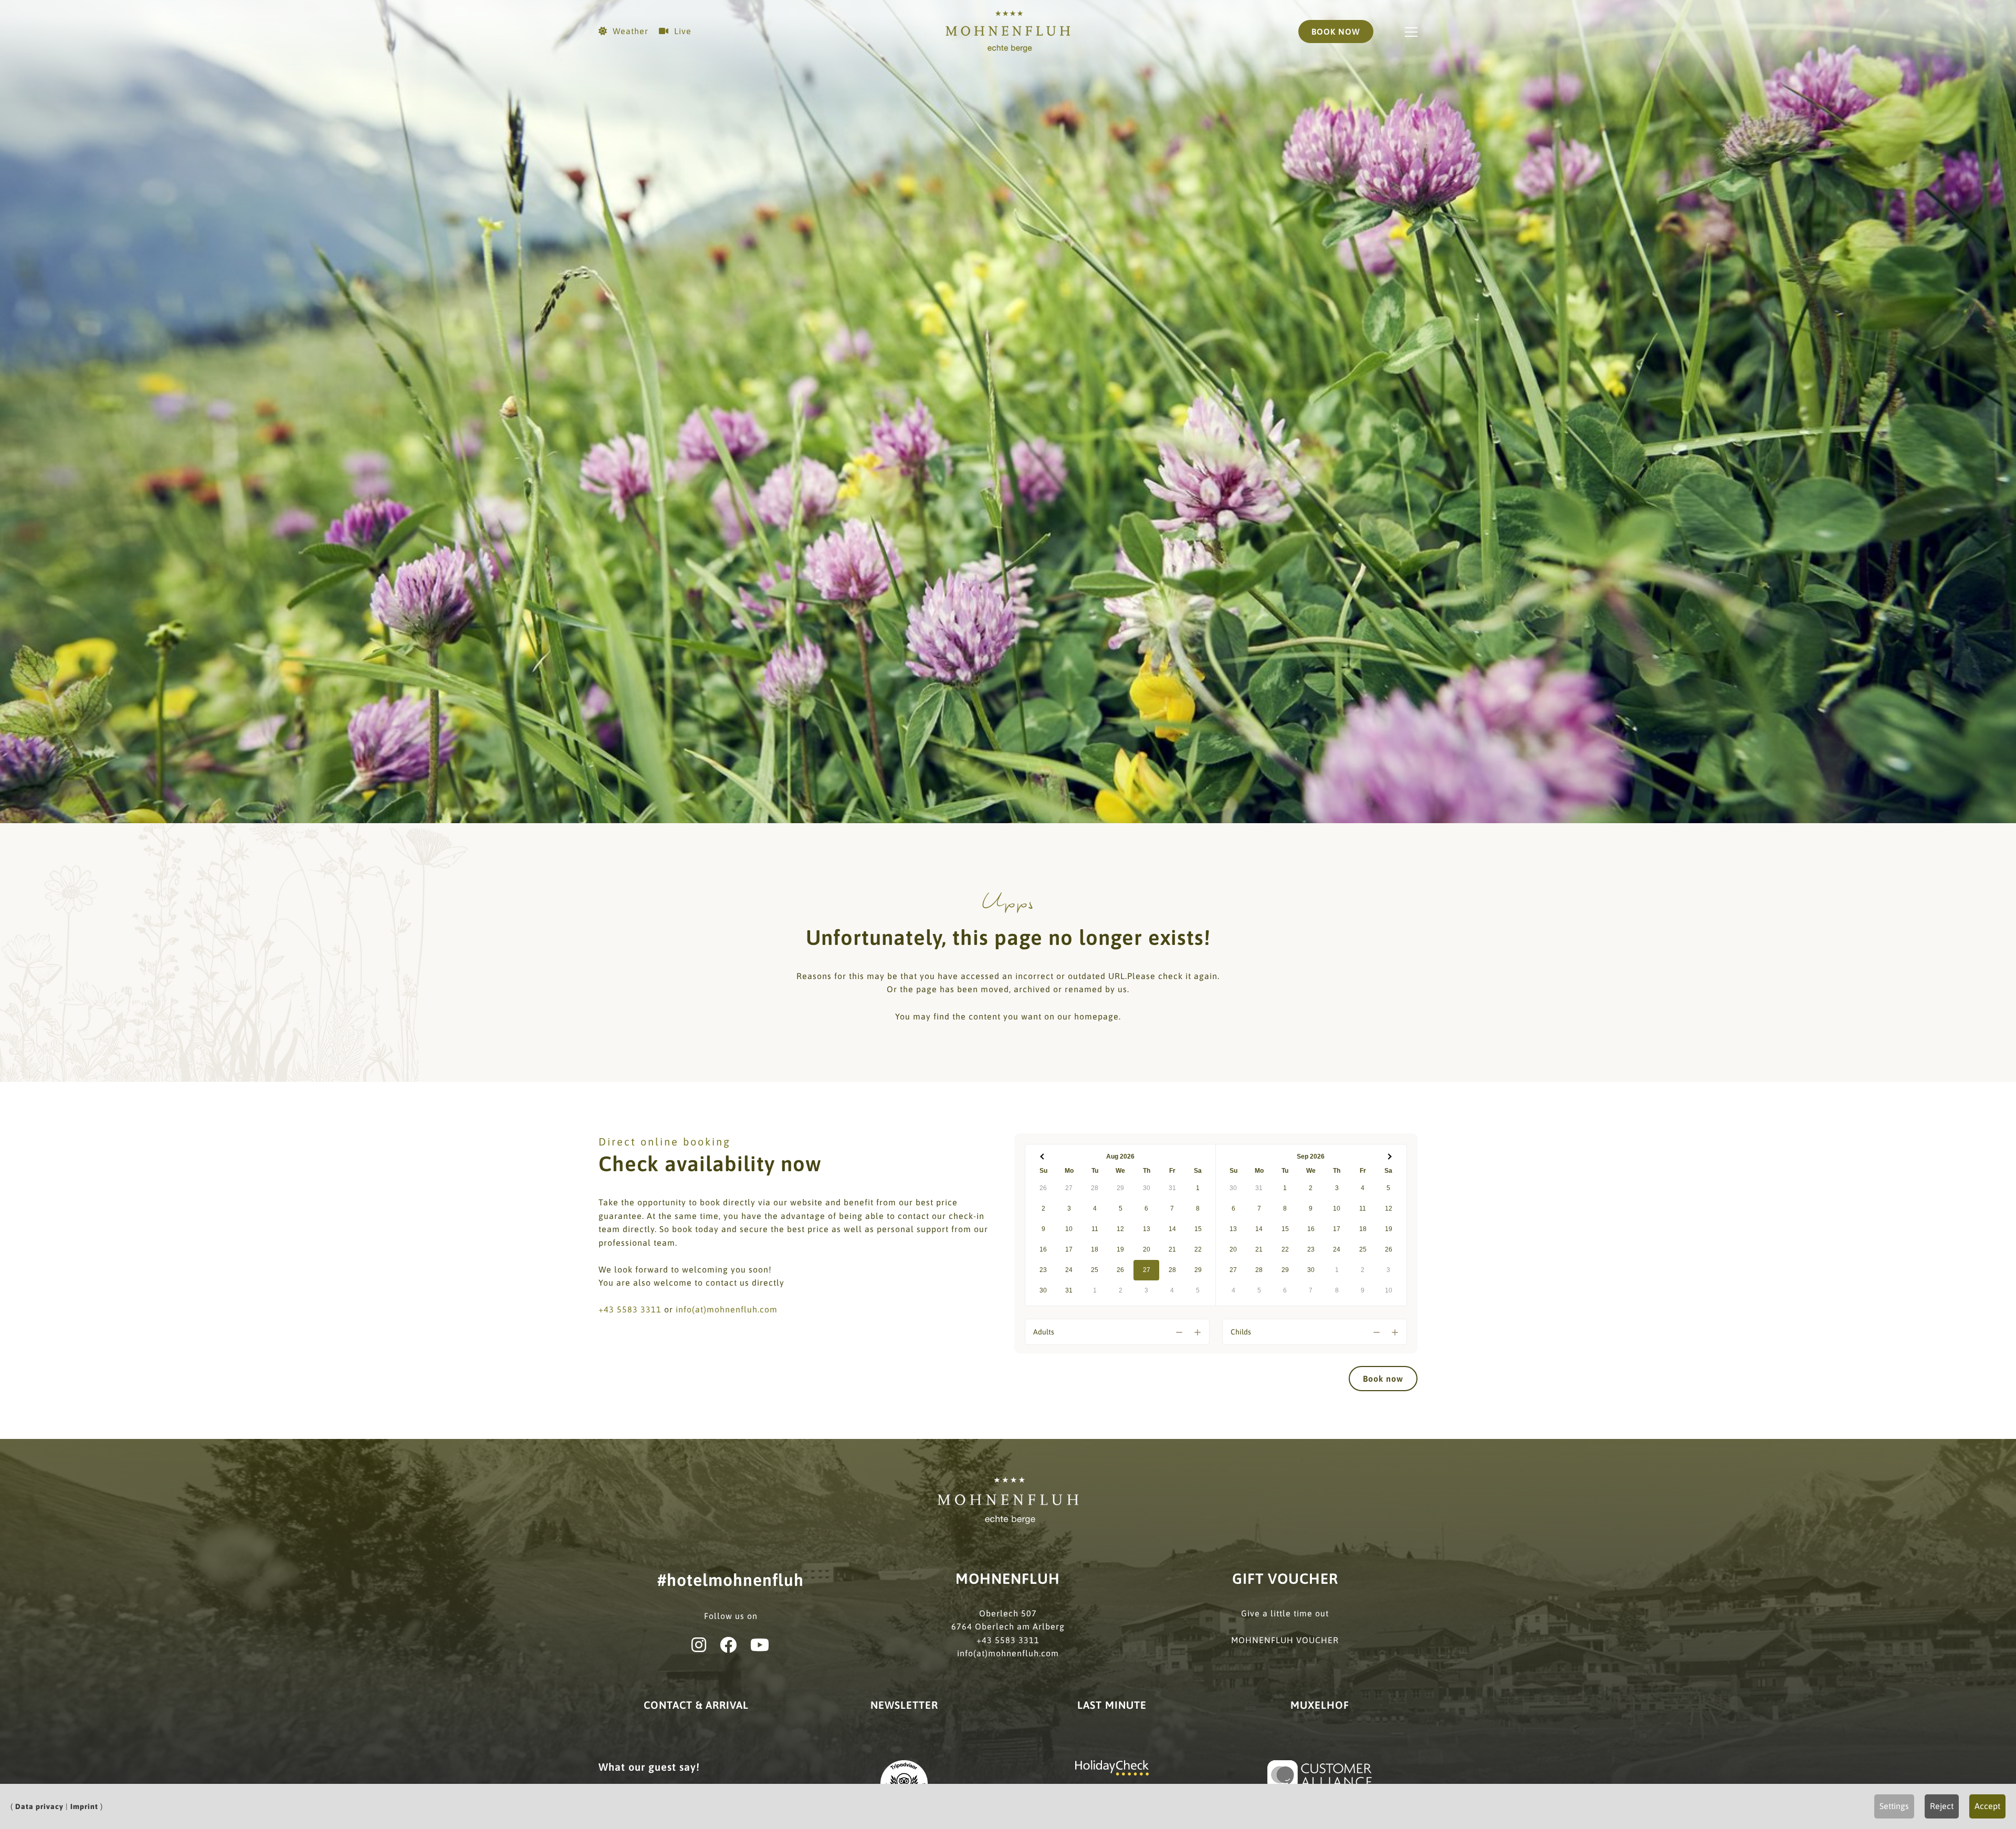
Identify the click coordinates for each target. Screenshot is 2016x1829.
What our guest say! (649, 1767)
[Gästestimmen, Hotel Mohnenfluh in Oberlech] (1320, 1774)
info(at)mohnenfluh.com (727, 1309)
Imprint (84, 1806)
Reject (1942, 1806)
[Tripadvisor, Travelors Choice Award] (904, 1783)
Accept (1987, 1806)
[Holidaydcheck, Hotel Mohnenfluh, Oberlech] (1112, 1767)
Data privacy (39, 1806)
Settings (1894, 1806)
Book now (1383, 1379)
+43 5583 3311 (630, 1309)
